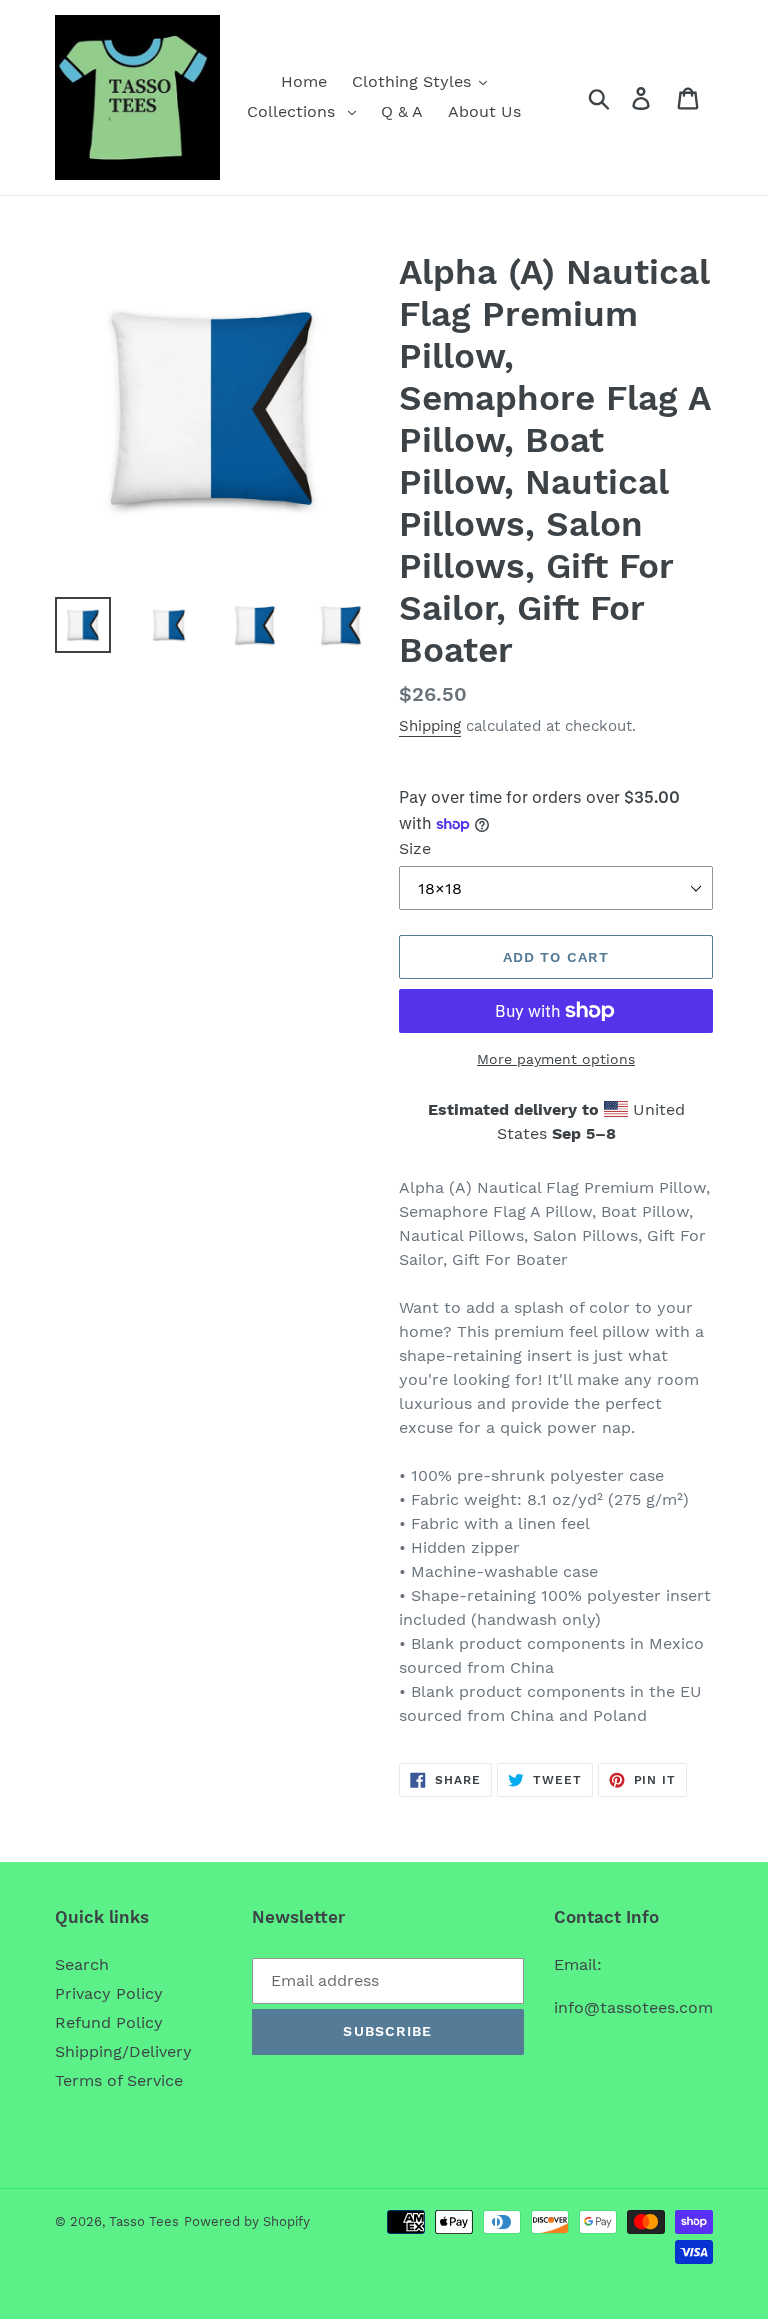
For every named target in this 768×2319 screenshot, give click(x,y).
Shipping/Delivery (123, 2051)
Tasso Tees (144, 2221)
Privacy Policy (109, 1993)
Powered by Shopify (247, 2221)
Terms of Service (119, 2080)
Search (82, 1964)
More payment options (556, 1059)
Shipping (430, 726)
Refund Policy (109, 2022)
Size (415, 848)
